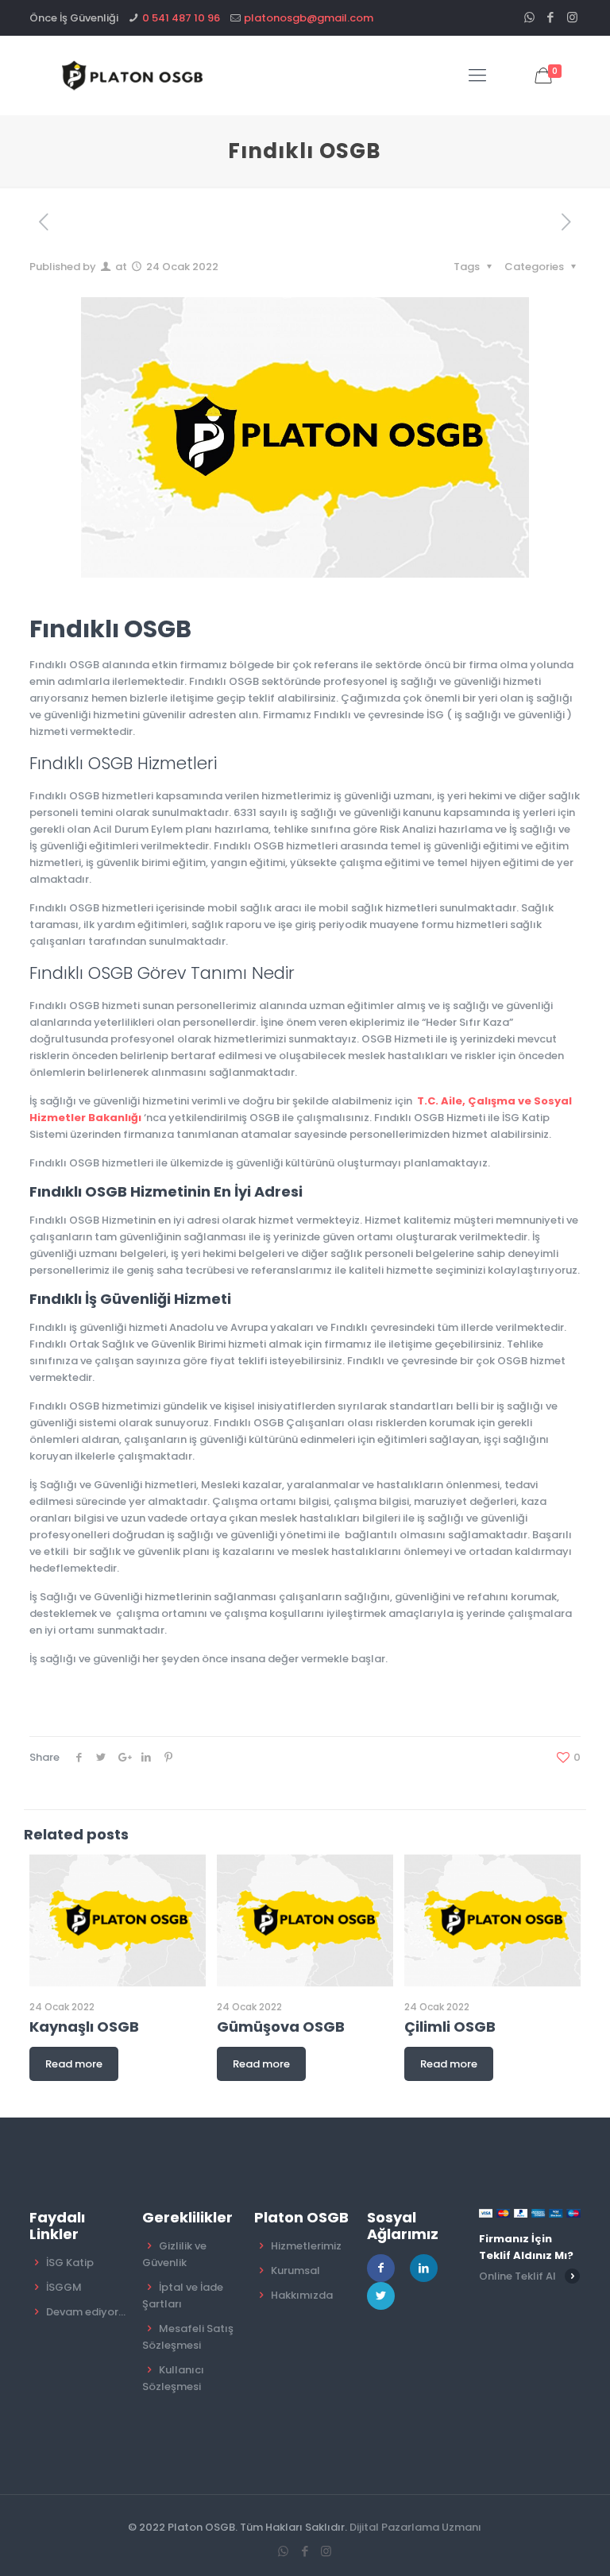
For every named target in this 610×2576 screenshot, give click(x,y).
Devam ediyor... (86, 2312)
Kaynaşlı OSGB (84, 2027)
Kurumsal (295, 2270)
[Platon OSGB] (135, 75)
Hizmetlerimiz (306, 2246)
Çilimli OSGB (450, 2027)
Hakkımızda (302, 2295)
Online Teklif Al (517, 2276)
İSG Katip (70, 2263)
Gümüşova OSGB (281, 2027)
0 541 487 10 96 (181, 18)
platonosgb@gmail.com (309, 18)
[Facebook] (551, 17)
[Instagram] (572, 17)
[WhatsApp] (529, 17)
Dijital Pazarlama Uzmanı (415, 2527)
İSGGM (64, 2287)
